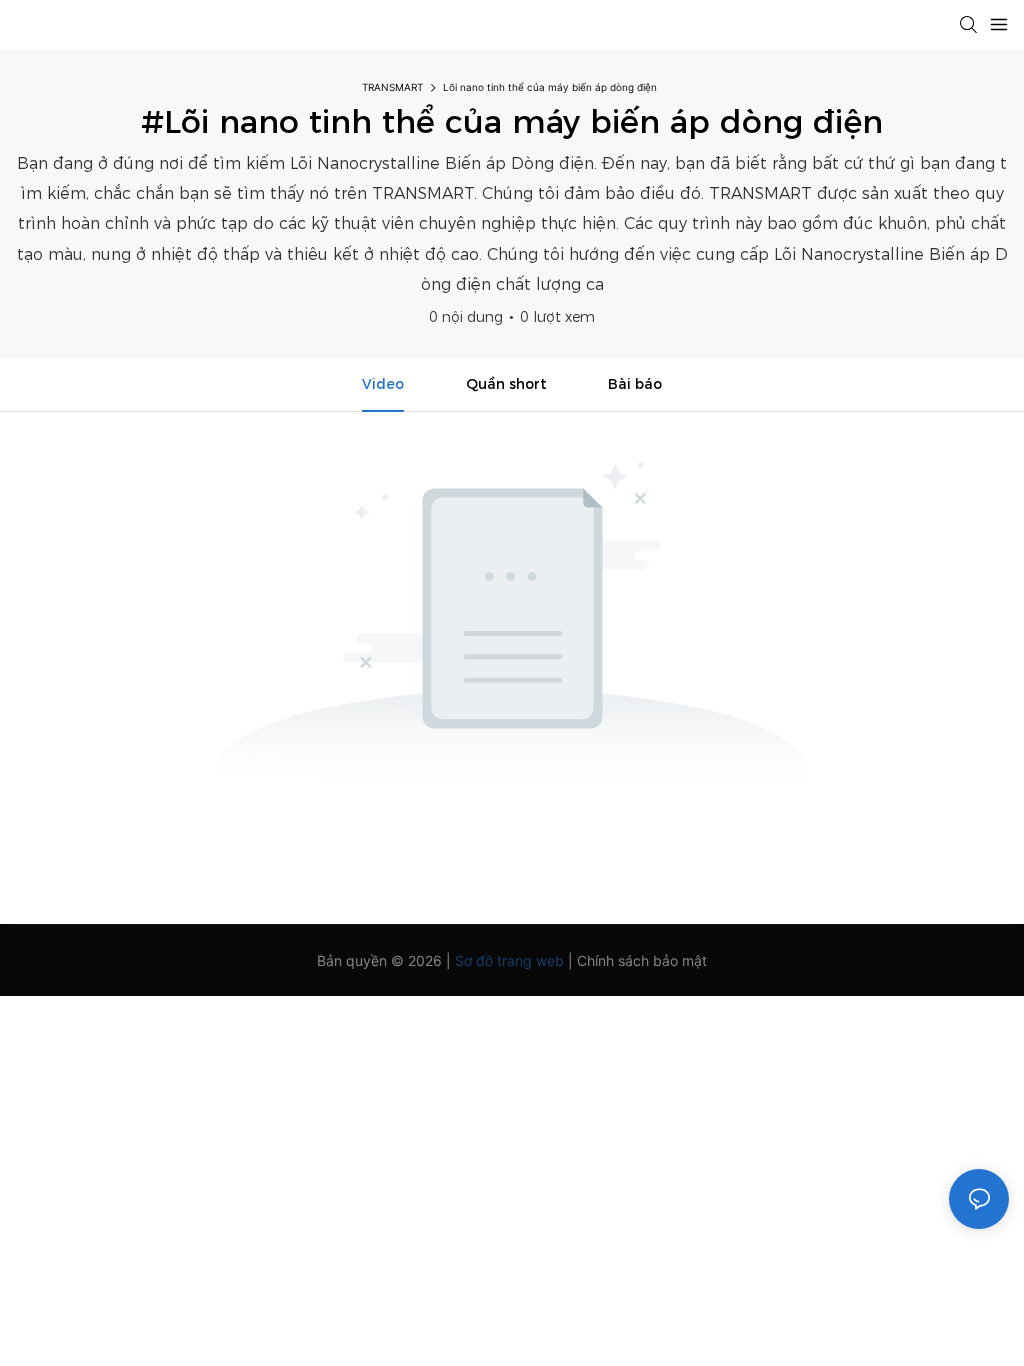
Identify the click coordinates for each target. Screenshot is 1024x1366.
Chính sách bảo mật (642, 960)
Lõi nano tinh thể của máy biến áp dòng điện (550, 87)
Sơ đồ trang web (509, 960)
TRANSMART (392, 87)
